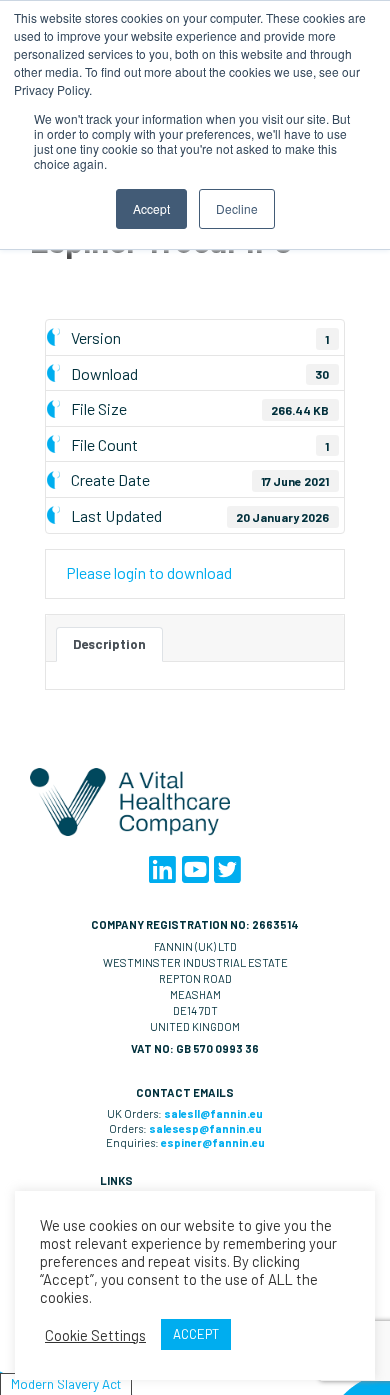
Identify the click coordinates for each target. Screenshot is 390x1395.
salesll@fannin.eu (213, 1113)
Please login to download (149, 572)
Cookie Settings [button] (95, 1335)
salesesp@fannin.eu (205, 1128)
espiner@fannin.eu (213, 1142)
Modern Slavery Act (66, 1384)
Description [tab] (109, 644)
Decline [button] (237, 208)
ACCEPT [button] (196, 1334)
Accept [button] (151, 208)
